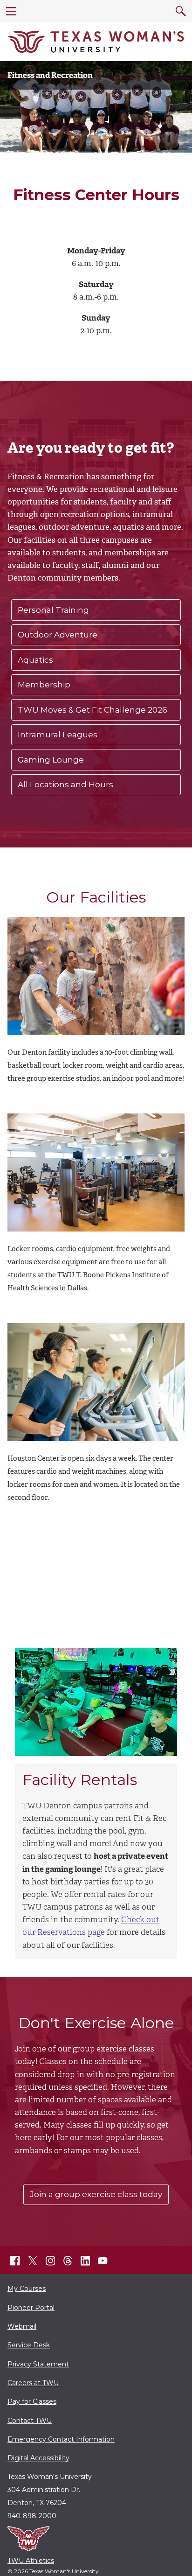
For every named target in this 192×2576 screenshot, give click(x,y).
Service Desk (29, 2345)
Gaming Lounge (51, 760)
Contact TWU (30, 2421)
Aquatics (35, 660)
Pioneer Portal (31, 2308)
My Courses (27, 2289)
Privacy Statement (38, 2364)
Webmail (22, 2326)
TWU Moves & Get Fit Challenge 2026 (93, 710)
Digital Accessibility (38, 2458)
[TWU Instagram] (50, 2261)
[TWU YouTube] (103, 2261)
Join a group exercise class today (96, 2194)
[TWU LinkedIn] (85, 2261)
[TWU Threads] (68, 2261)
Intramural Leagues (58, 735)
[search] (181, 11)
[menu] (11, 11)
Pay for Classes (32, 2401)
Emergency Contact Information (61, 2439)
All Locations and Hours (65, 784)
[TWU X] (33, 2261)
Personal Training (53, 610)
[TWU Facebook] (15, 2261)
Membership (44, 685)
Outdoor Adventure (58, 635)
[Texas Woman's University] (96, 42)
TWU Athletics (31, 2561)
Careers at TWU (33, 2383)
